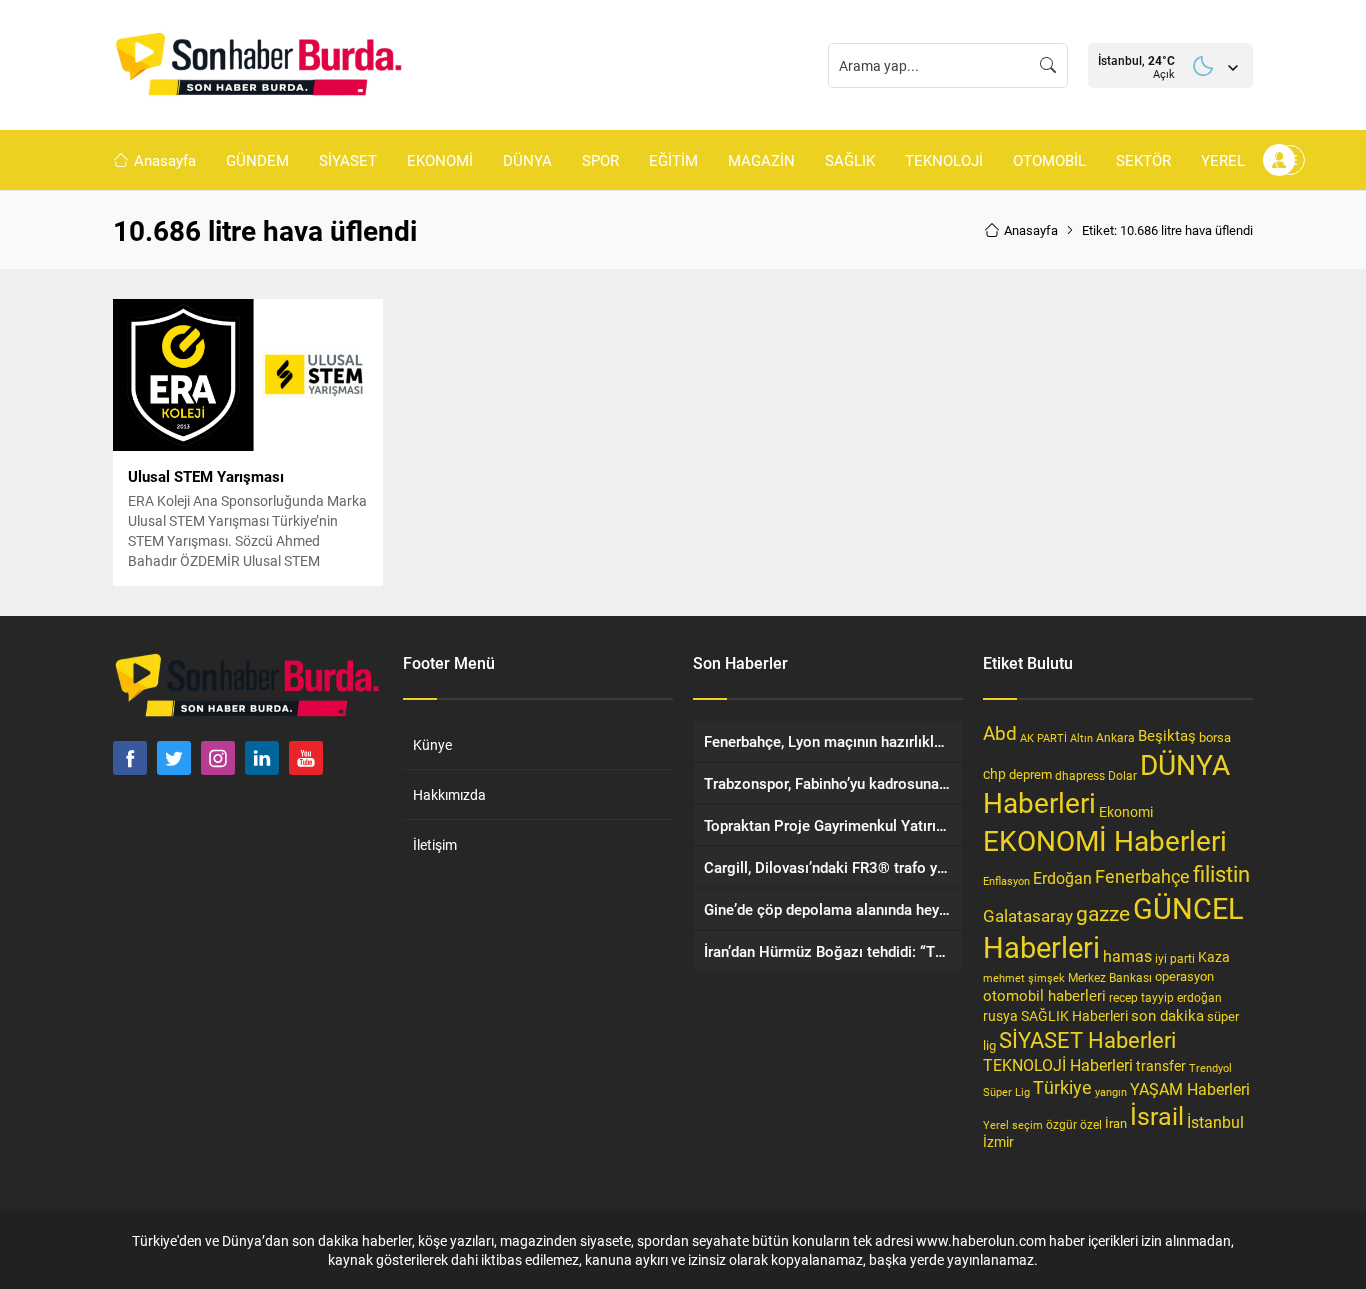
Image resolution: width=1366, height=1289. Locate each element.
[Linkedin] (262, 758)
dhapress (1080, 775)
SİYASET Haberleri (1087, 1039)
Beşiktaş (1167, 735)
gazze (1103, 913)
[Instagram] (218, 758)
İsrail (1157, 1115)
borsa (1215, 737)
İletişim (435, 844)
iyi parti (1175, 958)
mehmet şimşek (1024, 977)
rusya (1000, 1015)
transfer (1161, 1065)
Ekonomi (1126, 812)
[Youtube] (306, 758)
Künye (432, 744)
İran (1116, 1123)
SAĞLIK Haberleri (1074, 1015)
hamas (1127, 955)
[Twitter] (174, 758)
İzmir (998, 1141)
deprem (1030, 774)
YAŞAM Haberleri (1190, 1088)
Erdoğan (1062, 877)
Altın (1081, 737)
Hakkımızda (449, 794)
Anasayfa (1031, 230)
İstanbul (1215, 1121)
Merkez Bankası (1110, 977)
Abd (1000, 732)
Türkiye (1062, 1087)
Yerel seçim (1013, 1124)
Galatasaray (1028, 915)
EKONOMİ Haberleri (1105, 840)
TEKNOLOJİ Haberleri (1058, 1064)
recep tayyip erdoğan (1165, 997)
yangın (1111, 1091)
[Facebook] (130, 758)
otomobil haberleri (1044, 995)
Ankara (1115, 737)
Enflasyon (1006, 880)
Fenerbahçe (1142, 876)
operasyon (1184, 976)
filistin (1221, 873)
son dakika (1167, 1015)
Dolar (1122, 775)
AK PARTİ (1043, 737)
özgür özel (1074, 1124)
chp (994, 773)
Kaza (1214, 956)
